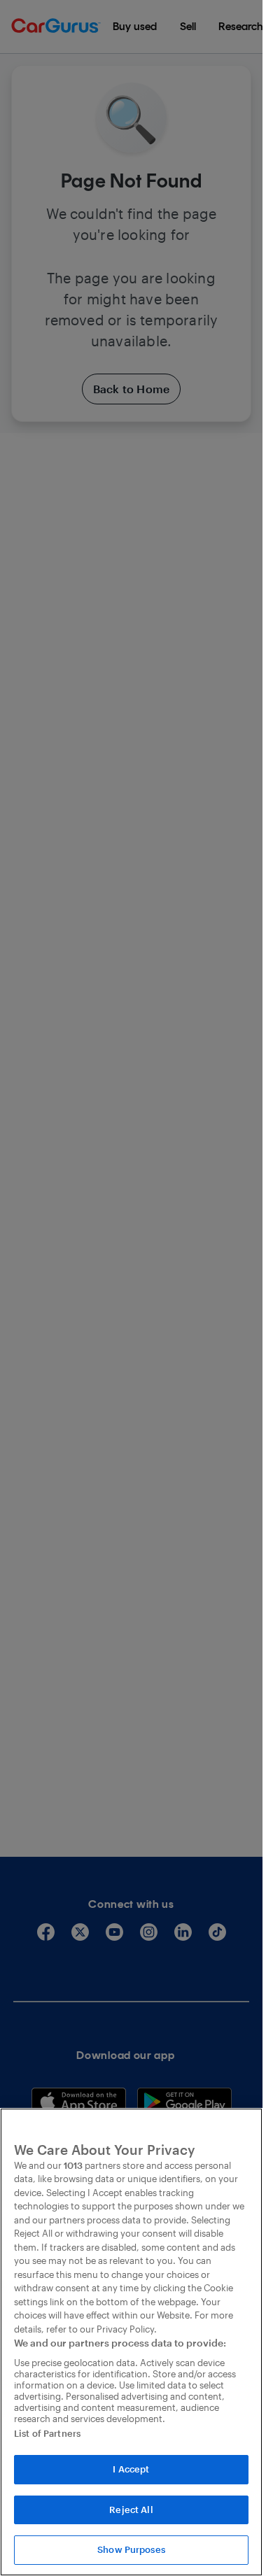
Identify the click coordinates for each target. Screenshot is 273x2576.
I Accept (131, 2469)
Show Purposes (131, 2549)
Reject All (131, 2510)
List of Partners (47, 2433)
